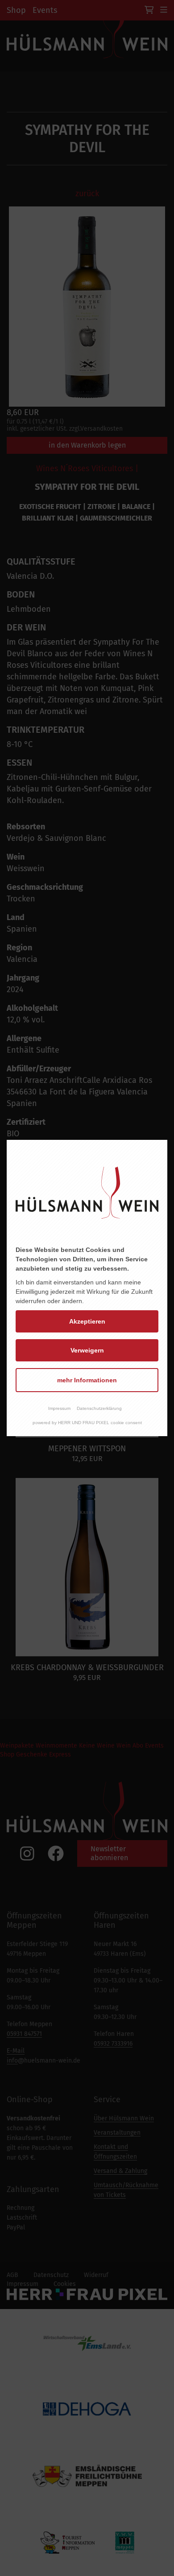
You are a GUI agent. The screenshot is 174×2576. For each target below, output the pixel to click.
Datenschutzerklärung (99, 1408)
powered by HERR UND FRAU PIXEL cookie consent (87, 1423)
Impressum (59, 1408)
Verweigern (87, 1350)
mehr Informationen (87, 1380)
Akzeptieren (87, 1321)
